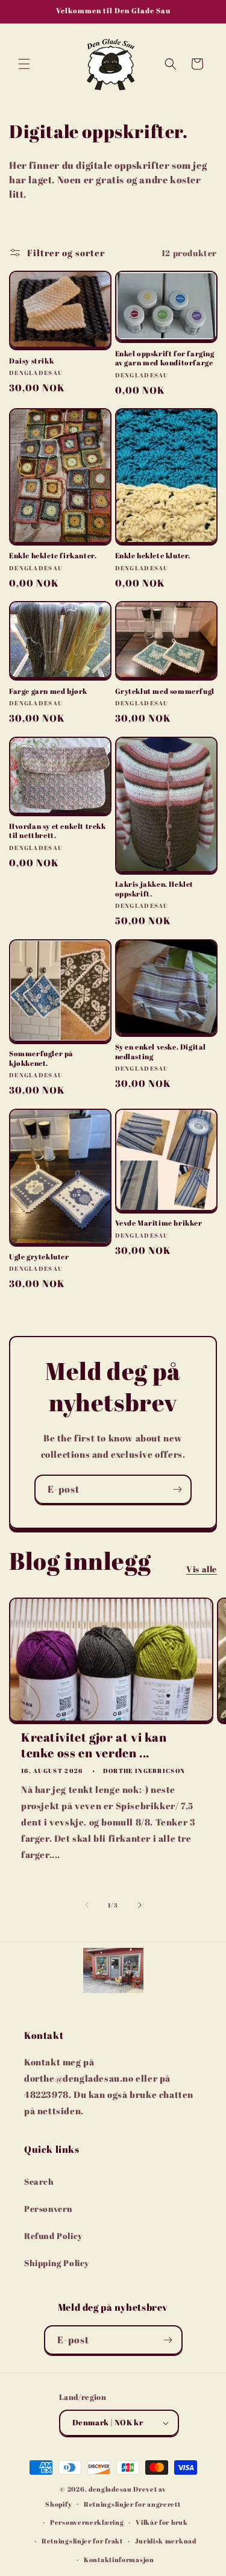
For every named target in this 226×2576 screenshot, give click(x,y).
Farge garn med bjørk (48, 691)
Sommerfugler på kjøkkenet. (41, 1058)
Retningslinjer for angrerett (132, 2504)
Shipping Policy (57, 2263)
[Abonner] (177, 1489)
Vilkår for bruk (162, 2522)
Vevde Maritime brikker (159, 1223)
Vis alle (202, 1569)
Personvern (49, 2209)
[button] (24, 64)
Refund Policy (53, 2236)
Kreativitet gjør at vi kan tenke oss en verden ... (94, 1745)
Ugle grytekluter (39, 1257)
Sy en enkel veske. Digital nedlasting (161, 1052)
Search (39, 2181)
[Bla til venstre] (87, 1905)
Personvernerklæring (87, 2522)
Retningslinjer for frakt (82, 2541)
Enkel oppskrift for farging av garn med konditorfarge (165, 358)
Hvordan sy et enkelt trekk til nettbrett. (58, 831)
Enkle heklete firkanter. (53, 556)
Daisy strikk (31, 361)
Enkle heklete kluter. (153, 556)
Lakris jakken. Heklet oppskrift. (155, 889)
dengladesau (110, 2489)
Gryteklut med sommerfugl (165, 691)
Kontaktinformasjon (119, 2559)
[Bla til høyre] (140, 1905)
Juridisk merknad (166, 2541)
